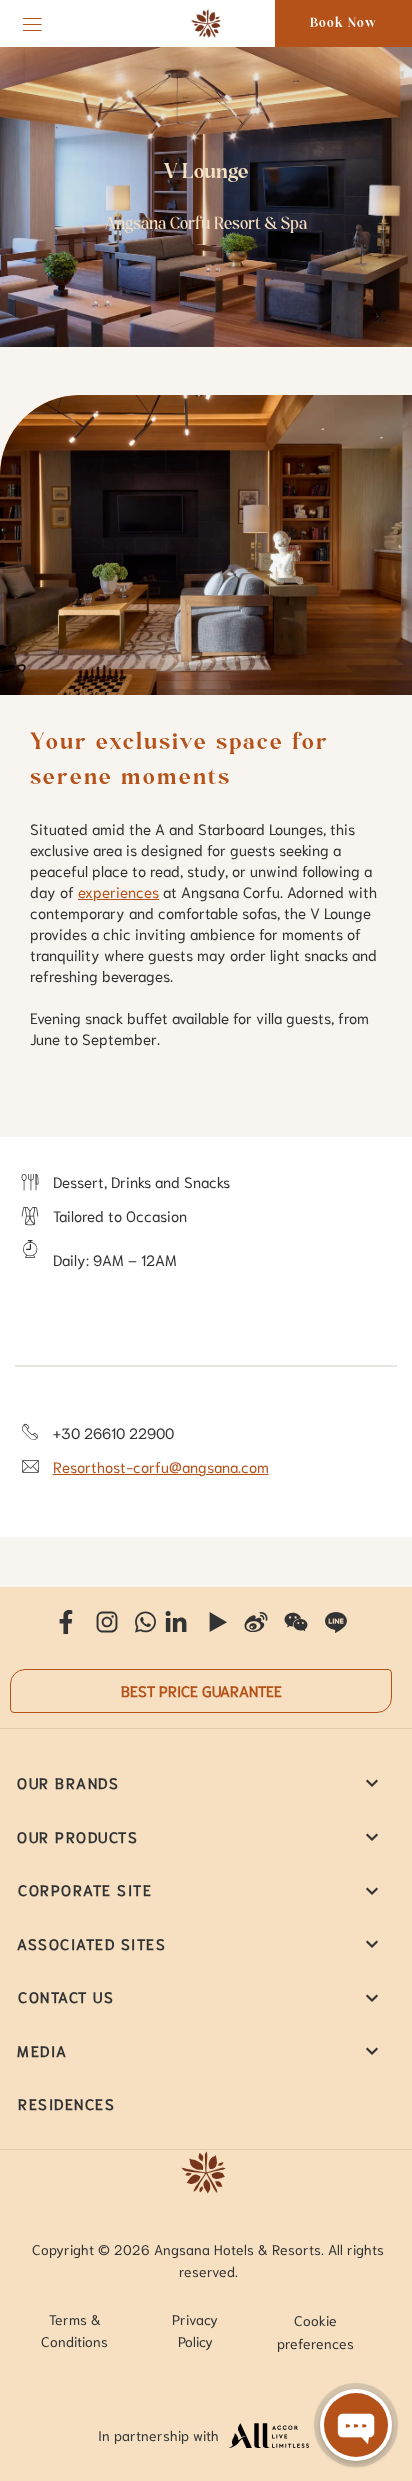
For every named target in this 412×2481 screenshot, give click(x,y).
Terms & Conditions (74, 2330)
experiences (118, 891)
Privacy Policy (195, 2330)
